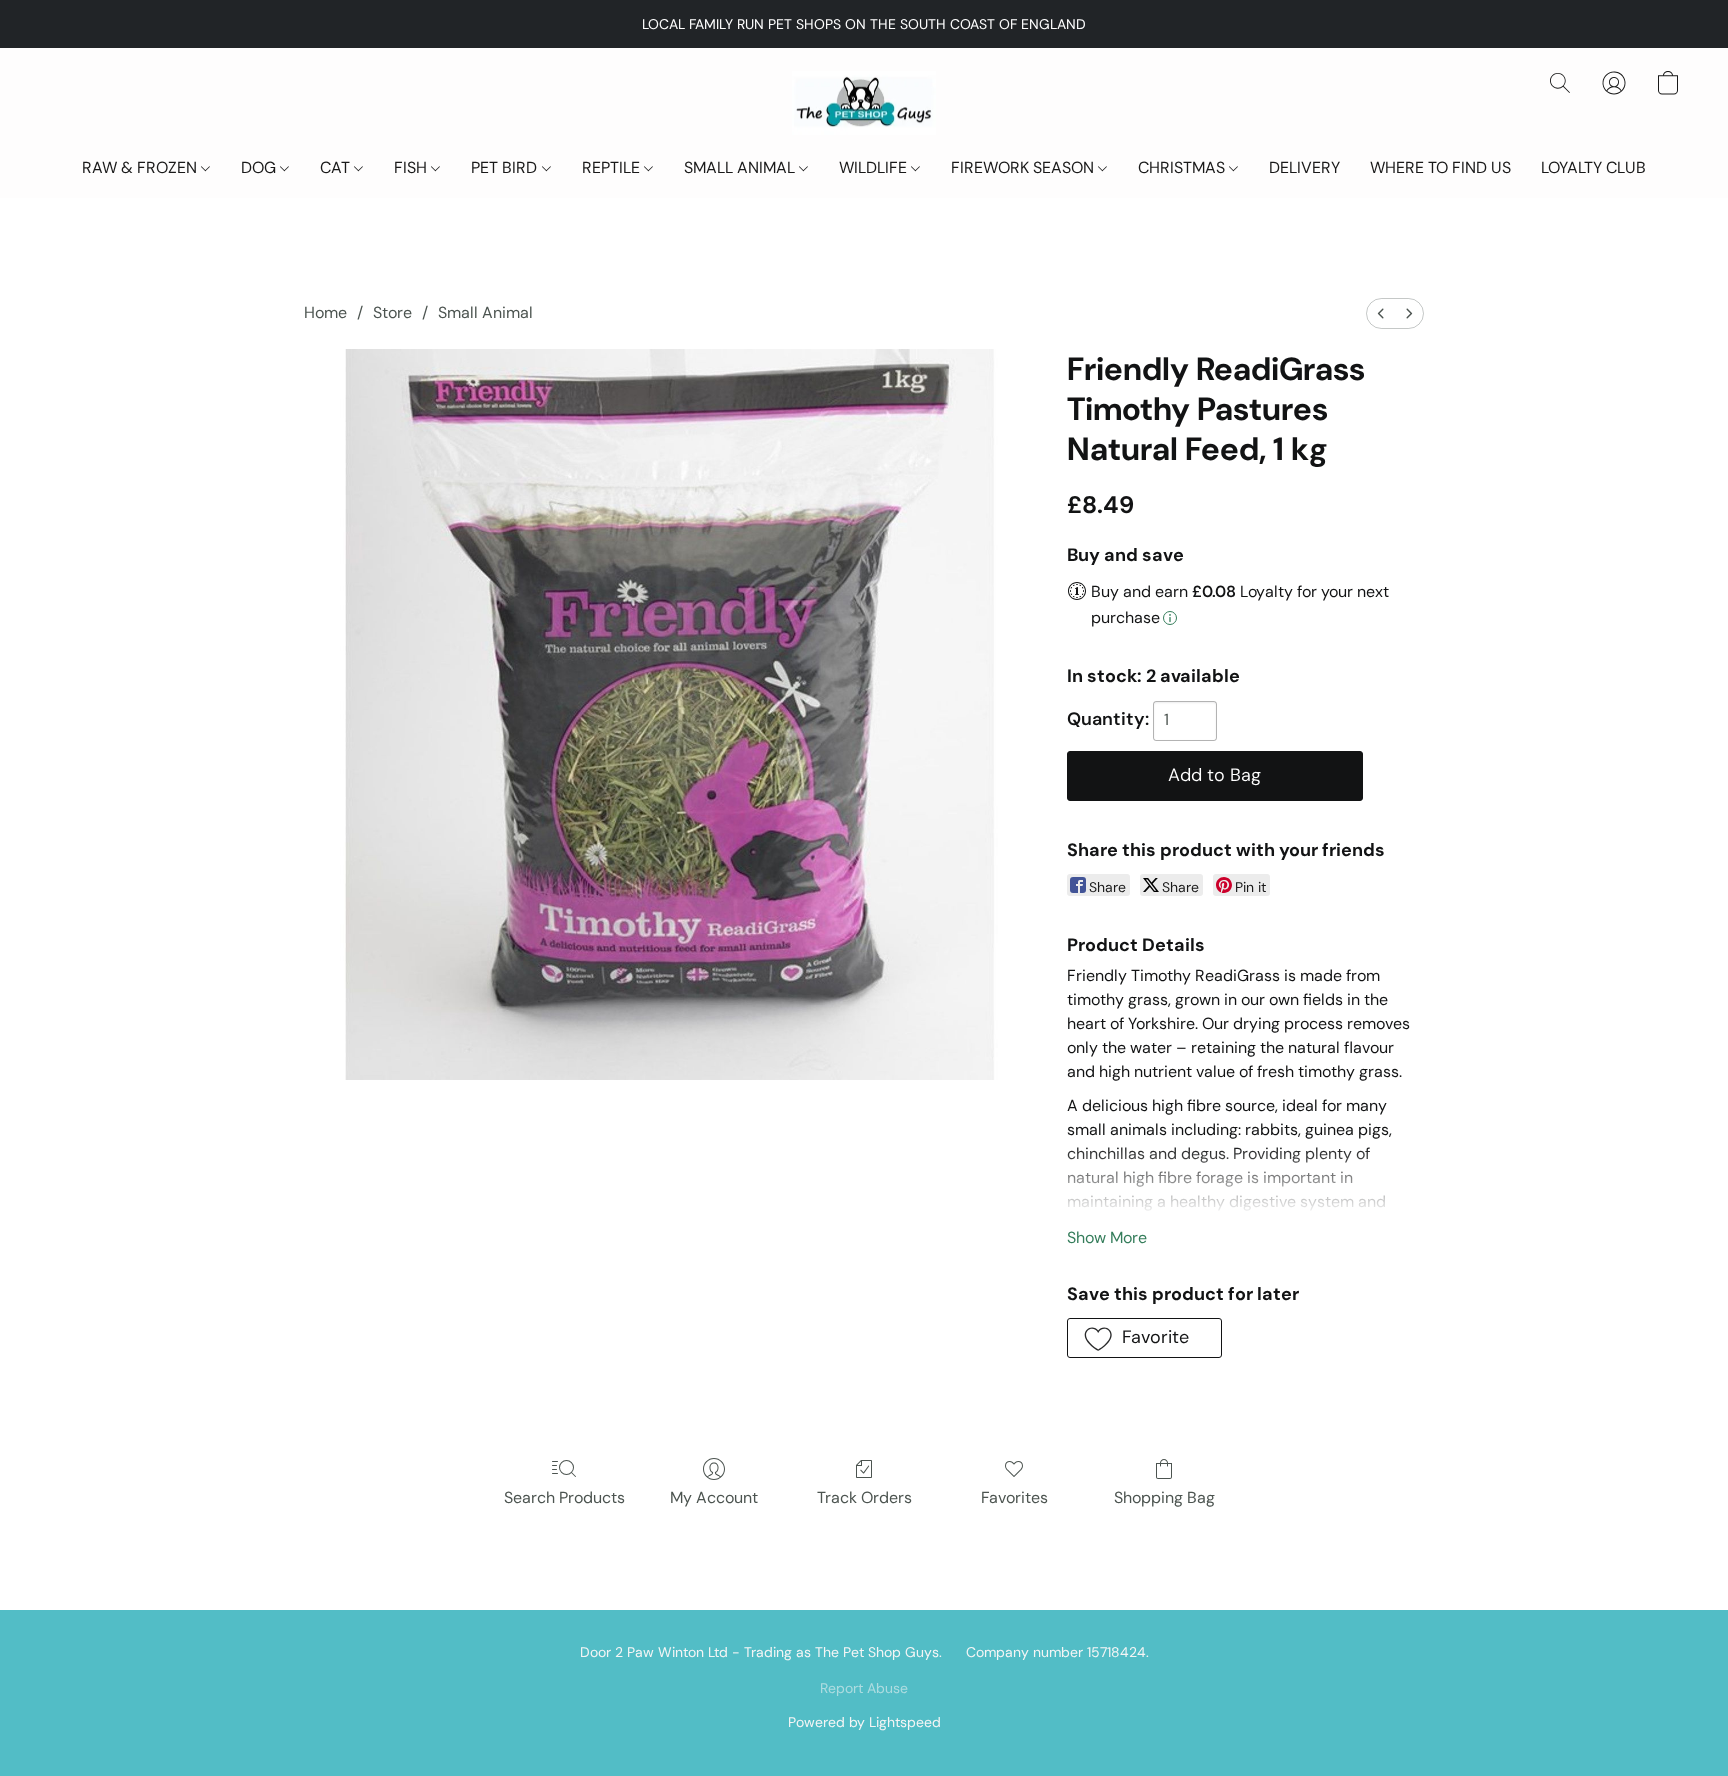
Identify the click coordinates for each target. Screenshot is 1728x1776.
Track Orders (864, 1497)
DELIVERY (1304, 167)
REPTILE (613, 167)
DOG (260, 167)
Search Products (564, 1497)
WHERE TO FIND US (1440, 167)
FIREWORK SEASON (1024, 167)
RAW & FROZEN (141, 167)
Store (392, 312)
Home (325, 312)
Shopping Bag (1164, 1497)
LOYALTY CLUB (1593, 167)
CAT (337, 167)
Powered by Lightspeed (864, 1722)
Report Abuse (864, 1688)
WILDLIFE (875, 167)
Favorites (1014, 1497)
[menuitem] (1381, 313)
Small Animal (485, 312)
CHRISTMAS (1183, 167)
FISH (412, 167)
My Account (714, 1497)
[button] (864, 103)
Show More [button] (1107, 1237)
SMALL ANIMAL (741, 167)
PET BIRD (506, 167)
